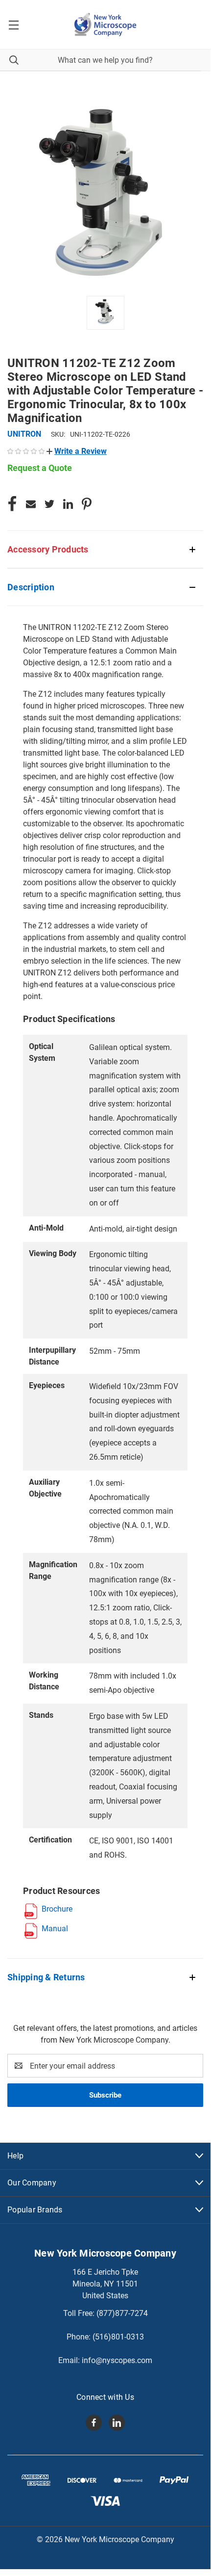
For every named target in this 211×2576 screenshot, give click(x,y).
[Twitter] (49, 504)
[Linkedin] (68, 504)
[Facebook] (12, 504)
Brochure (57, 1909)
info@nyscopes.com (117, 2360)
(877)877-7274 (122, 2313)
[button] (77, 451)
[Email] (31, 504)
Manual (55, 1929)
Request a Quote (40, 468)
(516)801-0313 (118, 2337)
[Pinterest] (87, 504)
